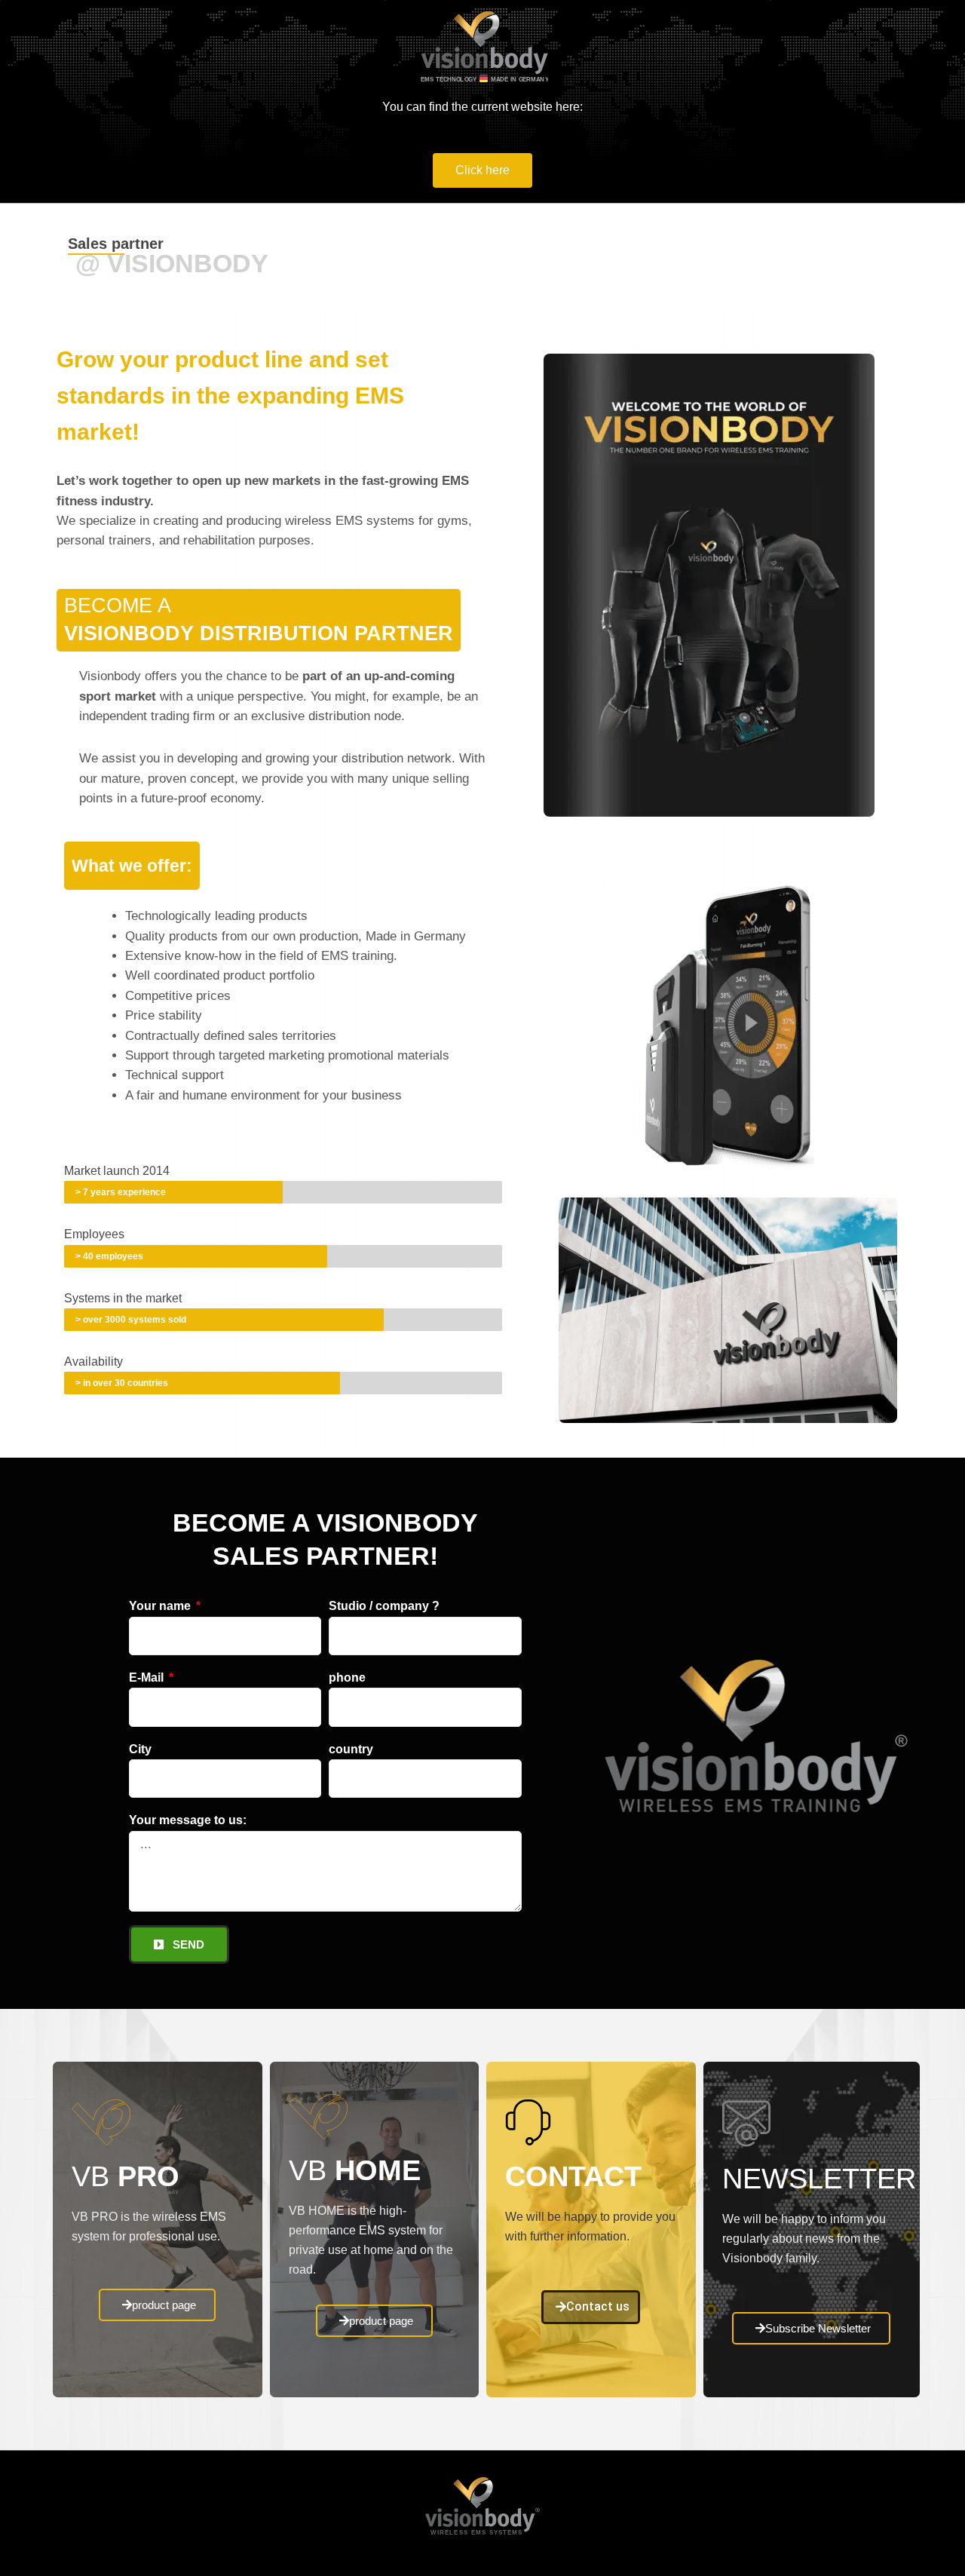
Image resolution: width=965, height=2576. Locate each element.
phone (347, 1677)
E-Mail (148, 1677)
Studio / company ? (384, 1606)
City (140, 1749)
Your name (161, 1606)
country (351, 1749)
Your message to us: (188, 1820)
